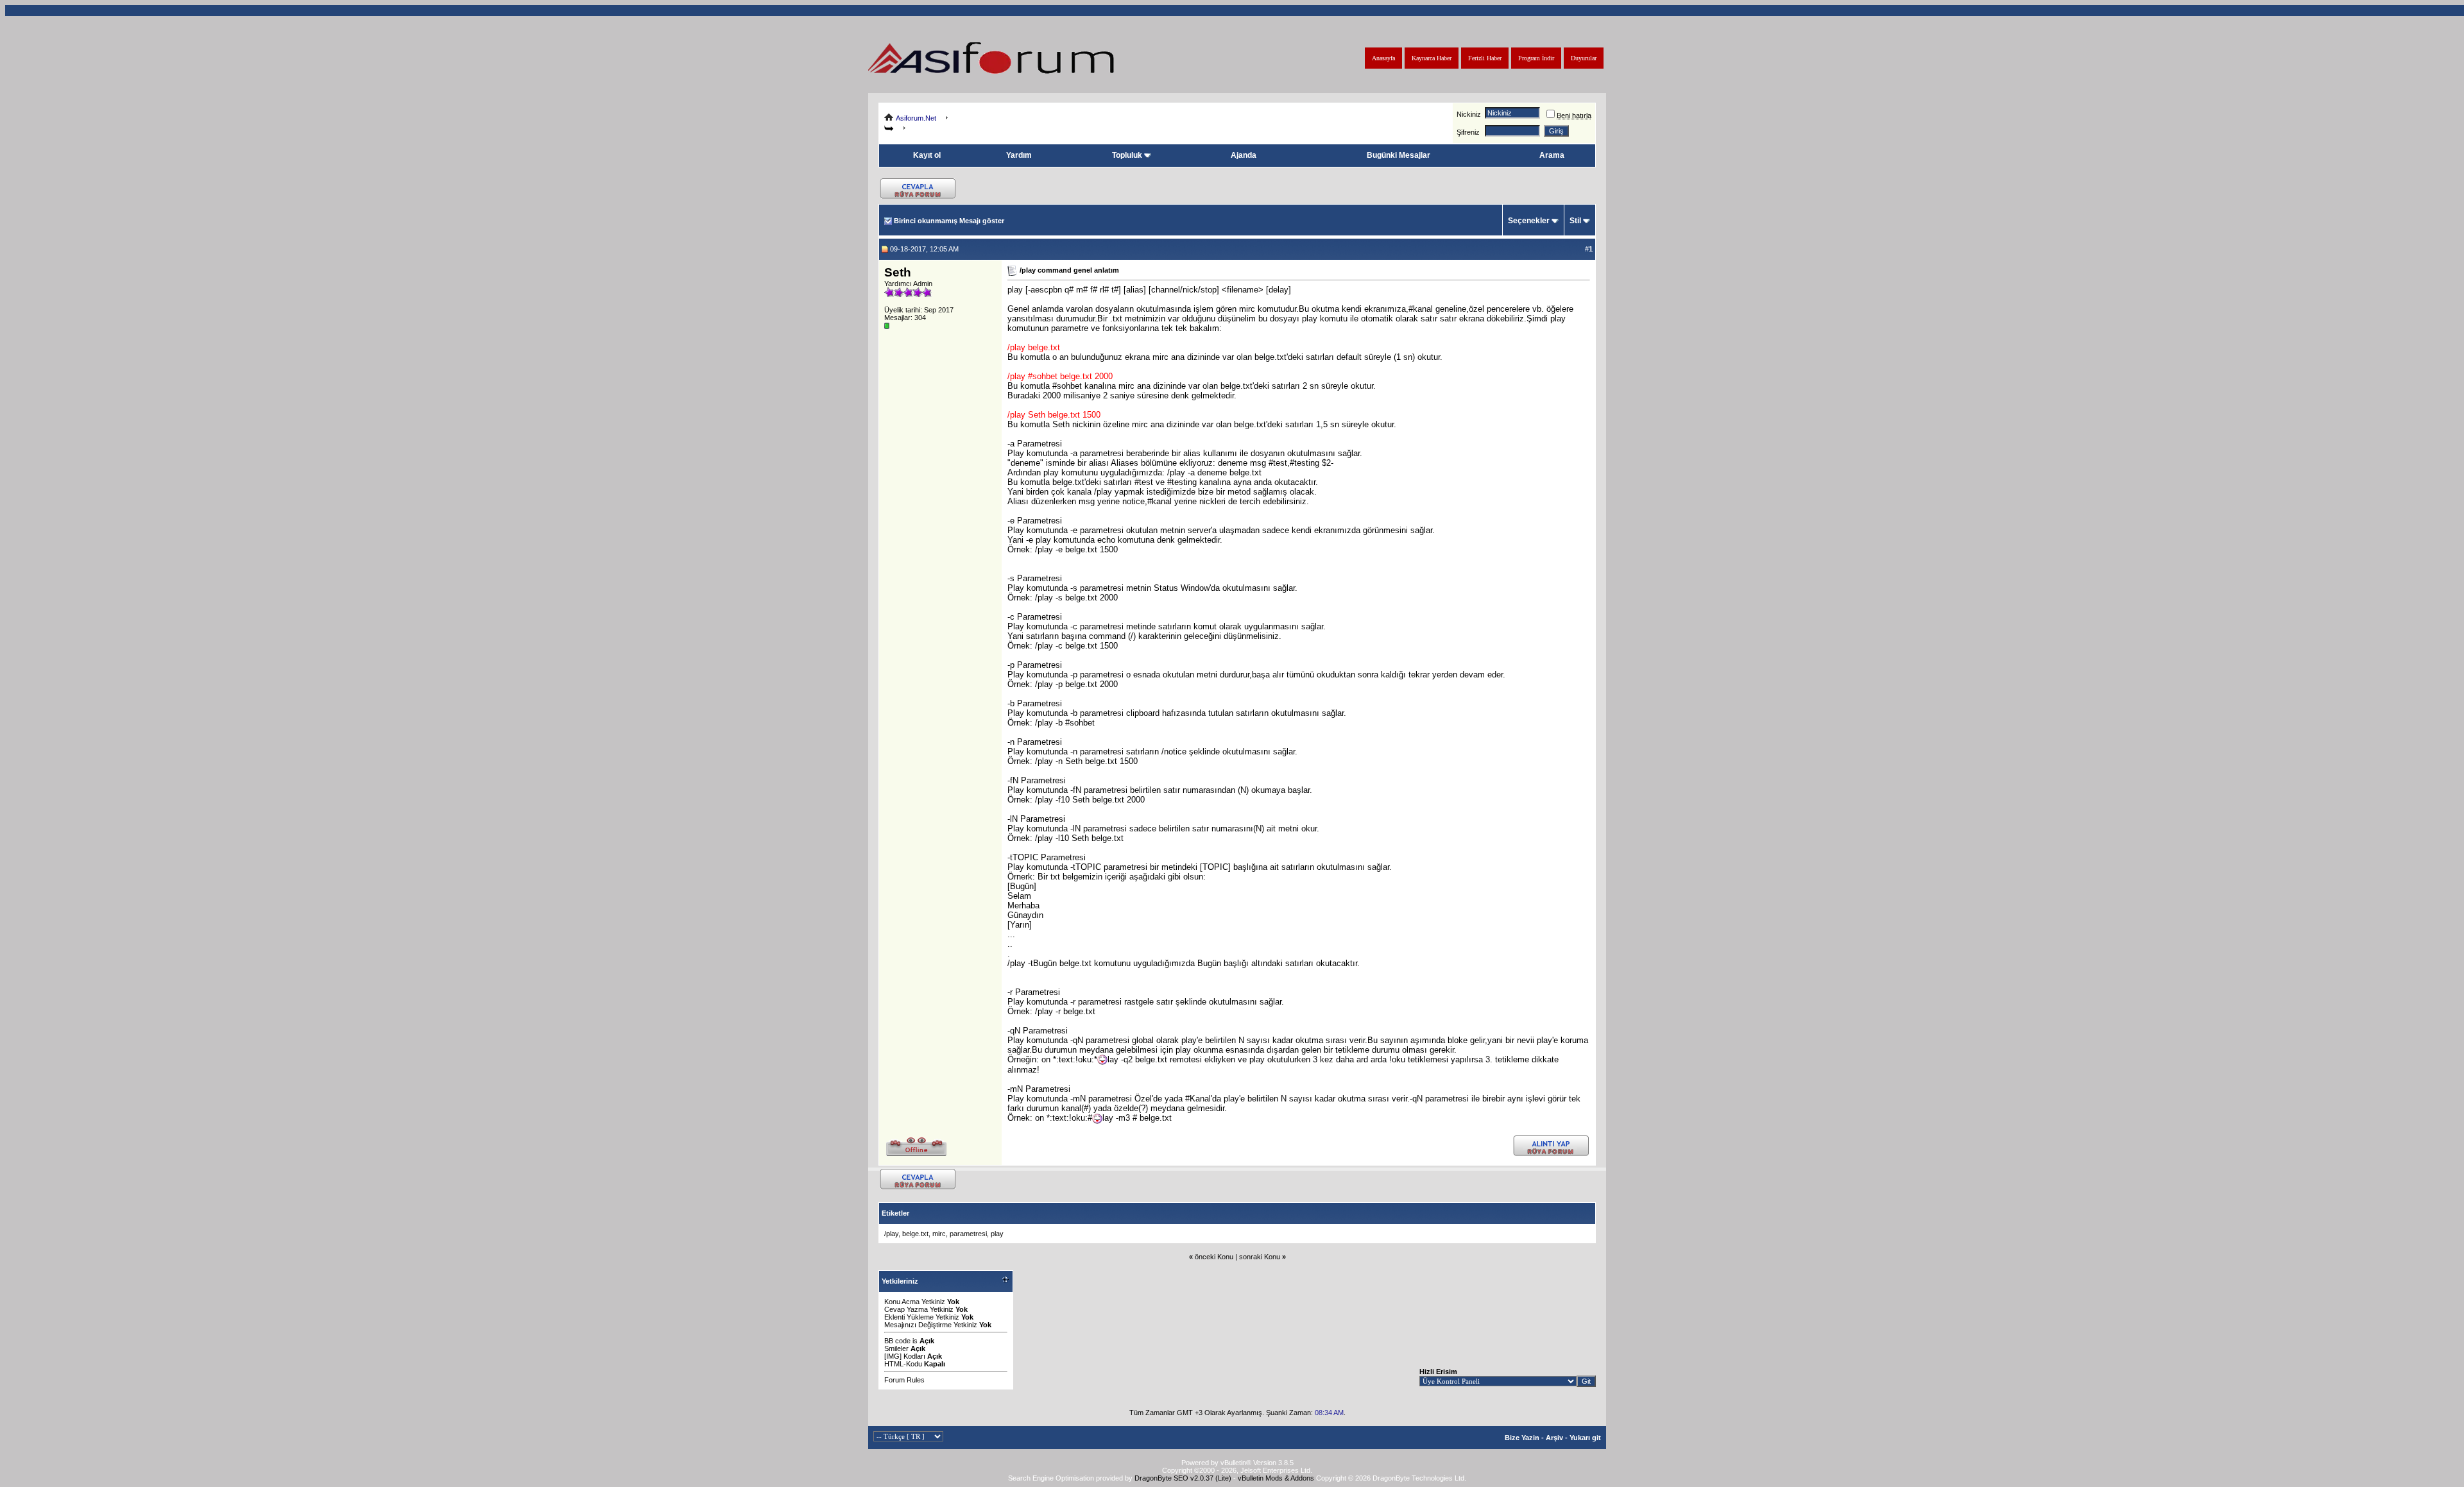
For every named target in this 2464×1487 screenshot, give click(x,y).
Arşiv (1554, 1438)
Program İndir (1536, 58)
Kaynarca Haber (1432, 58)
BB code (897, 1341)
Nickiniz (1469, 114)
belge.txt (915, 1234)
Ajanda (1244, 155)
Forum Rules (904, 1380)
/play (891, 1234)
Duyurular (1584, 58)
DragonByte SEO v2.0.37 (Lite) (1183, 1478)
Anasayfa (1383, 58)
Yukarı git (1585, 1438)
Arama (1552, 155)
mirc (939, 1234)
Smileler (896, 1348)
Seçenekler (1529, 221)
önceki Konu (1214, 1257)
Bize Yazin (1522, 1438)
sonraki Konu (1260, 1257)
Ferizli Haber (1485, 58)
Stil (1575, 221)
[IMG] (893, 1356)
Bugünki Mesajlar (1399, 155)
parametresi (968, 1234)
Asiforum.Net (916, 118)
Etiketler (895, 1213)
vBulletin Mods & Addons (1276, 1478)
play (997, 1234)
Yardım (1019, 155)
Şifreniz (1468, 132)
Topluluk (1127, 155)
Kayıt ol (927, 155)
